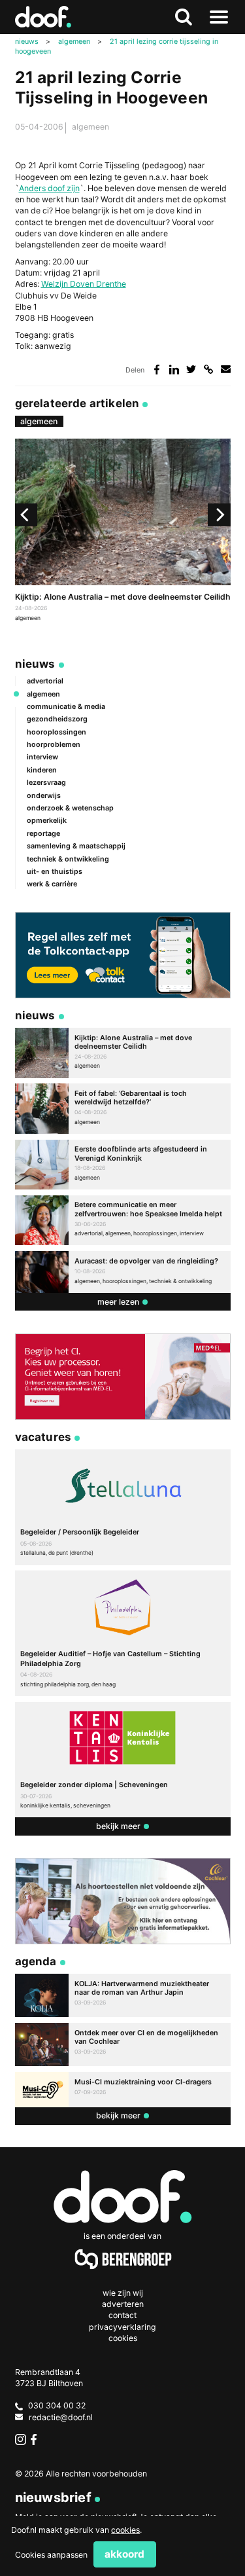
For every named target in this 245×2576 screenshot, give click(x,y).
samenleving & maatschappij (76, 846)
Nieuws (35, 664)
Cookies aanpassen (51, 2555)
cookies (125, 2530)
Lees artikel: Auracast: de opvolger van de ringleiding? (123, 1272)
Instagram (21, 2440)
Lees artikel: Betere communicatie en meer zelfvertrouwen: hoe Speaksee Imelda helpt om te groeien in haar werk (123, 1221)
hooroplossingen (57, 732)
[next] (219, 515)
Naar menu (219, 17)
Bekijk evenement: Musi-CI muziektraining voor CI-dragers (123, 2090)
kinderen (42, 770)
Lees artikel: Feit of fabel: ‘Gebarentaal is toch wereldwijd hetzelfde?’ (123, 1109)
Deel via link (209, 370)
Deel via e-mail (226, 370)
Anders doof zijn (49, 188)
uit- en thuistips (55, 872)
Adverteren (123, 2304)
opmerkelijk (47, 821)
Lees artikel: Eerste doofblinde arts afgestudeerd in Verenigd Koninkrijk (123, 1165)
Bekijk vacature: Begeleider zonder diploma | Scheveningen (123, 1760)
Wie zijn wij (123, 2293)
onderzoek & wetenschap (70, 808)
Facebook (36, 2440)
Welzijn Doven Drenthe (84, 284)
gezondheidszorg (57, 719)
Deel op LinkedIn (174, 370)
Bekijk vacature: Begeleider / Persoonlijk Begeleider (123, 1507)
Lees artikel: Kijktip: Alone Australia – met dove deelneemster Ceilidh (123, 532)
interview (42, 757)
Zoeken (183, 17)
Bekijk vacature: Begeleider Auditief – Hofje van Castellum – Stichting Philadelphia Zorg (123, 1633)
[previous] (26, 515)
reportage (43, 834)
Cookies (123, 2338)
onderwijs (44, 796)
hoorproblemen (54, 745)
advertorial (45, 681)
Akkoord (124, 2554)
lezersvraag (46, 783)
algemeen (90, 127)
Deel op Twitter (191, 370)
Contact (122, 2315)
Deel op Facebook (157, 370)
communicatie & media (66, 707)
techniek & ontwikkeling (68, 859)
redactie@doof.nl (61, 2417)
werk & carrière (52, 884)
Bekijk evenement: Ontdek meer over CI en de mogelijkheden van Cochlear (123, 2044)
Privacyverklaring (122, 2327)
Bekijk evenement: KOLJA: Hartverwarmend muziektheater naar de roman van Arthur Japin (123, 1995)
